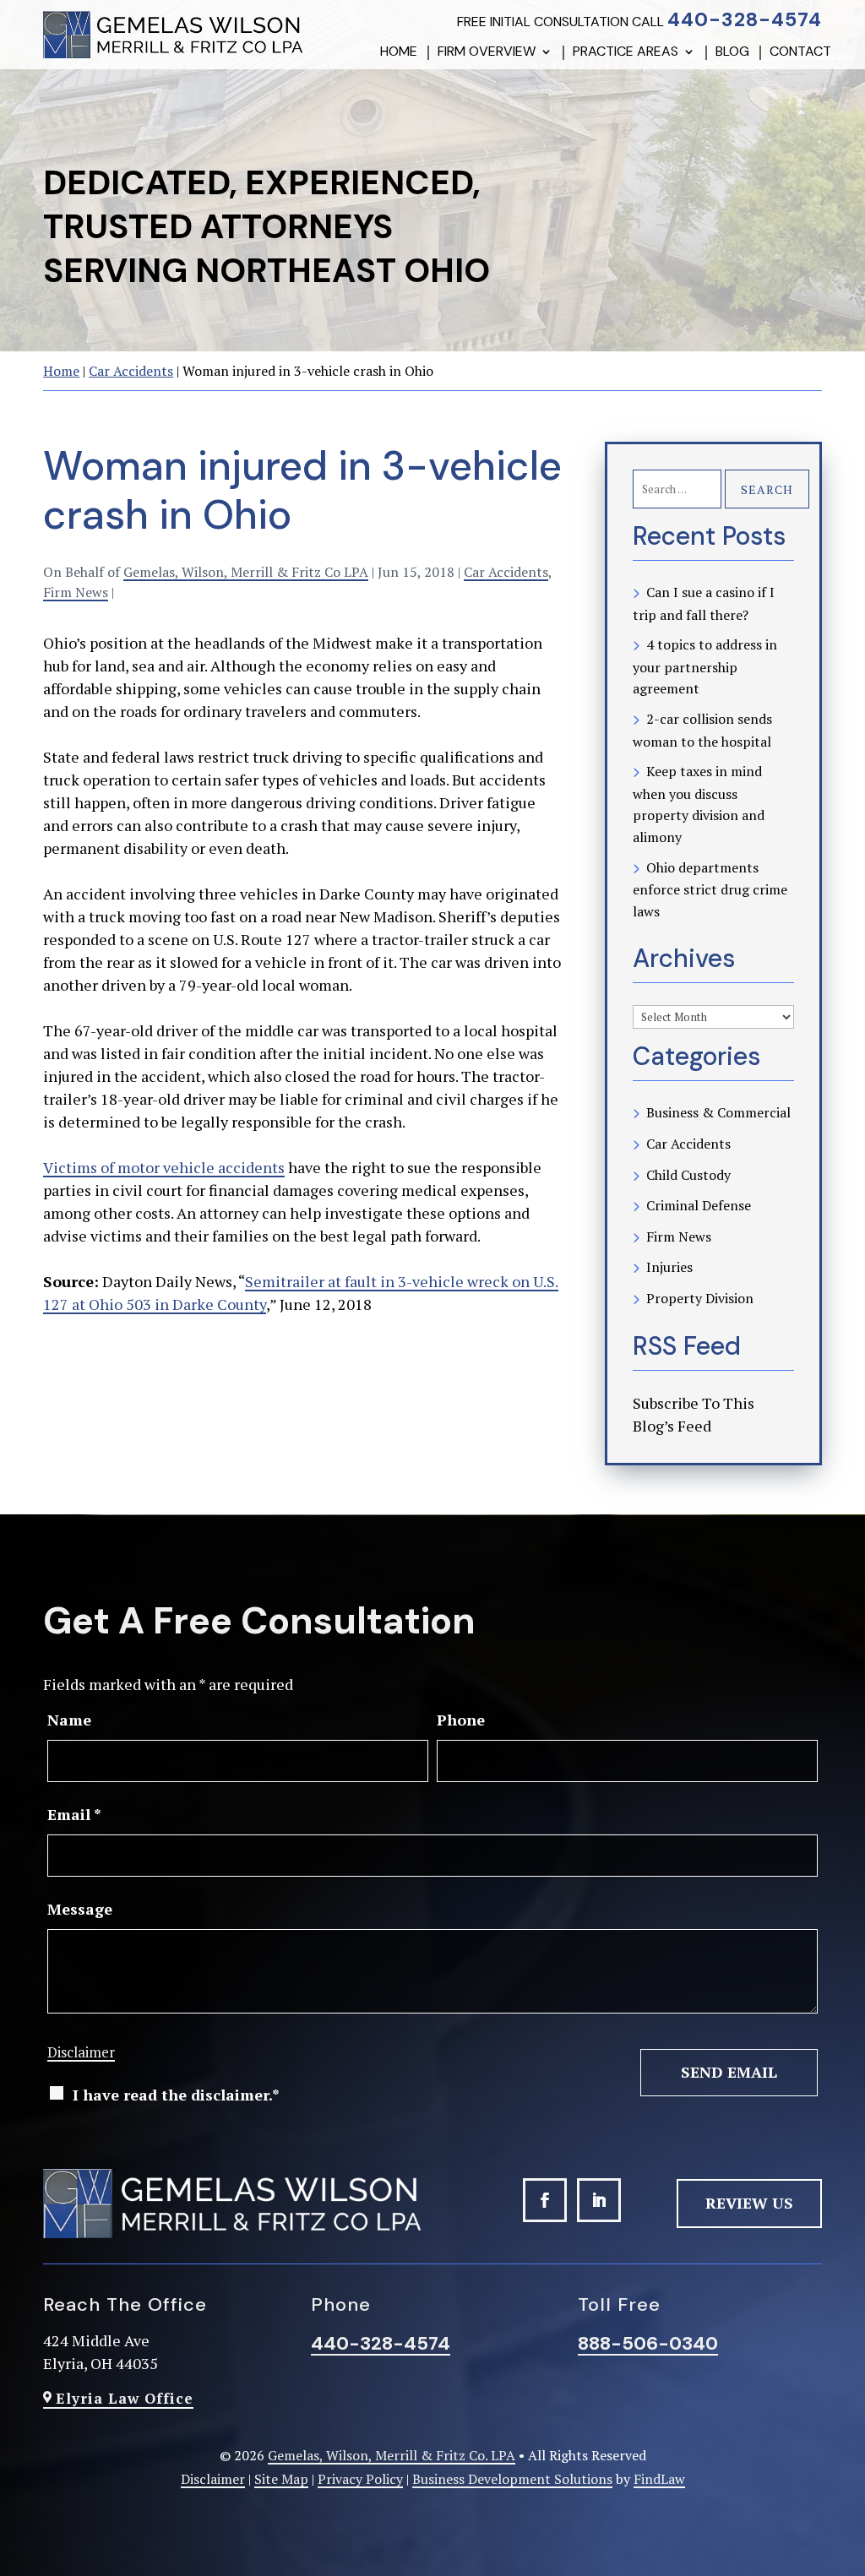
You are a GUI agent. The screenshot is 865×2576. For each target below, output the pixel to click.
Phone (461, 1720)
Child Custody (688, 1175)
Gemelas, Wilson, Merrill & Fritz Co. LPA (392, 2455)
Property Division (700, 1298)
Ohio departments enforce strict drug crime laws (710, 889)
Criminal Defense (699, 1205)
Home (399, 53)
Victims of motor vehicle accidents (164, 1167)
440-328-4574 (745, 19)
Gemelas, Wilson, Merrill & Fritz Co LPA (246, 572)
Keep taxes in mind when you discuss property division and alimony (699, 804)
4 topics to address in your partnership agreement (705, 666)
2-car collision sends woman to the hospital (702, 730)
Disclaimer (81, 2052)
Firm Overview (487, 53)
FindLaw (659, 2479)
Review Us (749, 2203)
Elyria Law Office (125, 2398)
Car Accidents (506, 572)
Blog (732, 53)
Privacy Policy (360, 2479)
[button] (846, 2475)
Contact (800, 53)
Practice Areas (626, 53)
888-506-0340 (648, 2343)
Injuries (669, 1267)
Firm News (76, 592)
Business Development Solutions (512, 2479)
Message (80, 1909)
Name (69, 1720)
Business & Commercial (718, 1112)
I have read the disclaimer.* (176, 2095)
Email (74, 1814)
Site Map (281, 2479)
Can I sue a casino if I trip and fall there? (704, 603)
